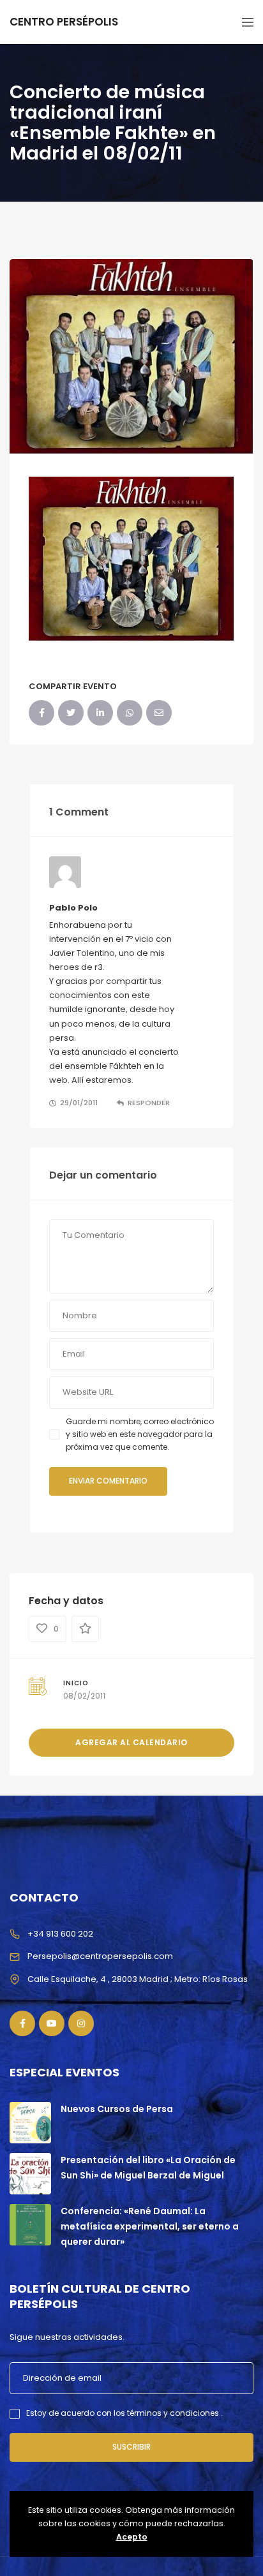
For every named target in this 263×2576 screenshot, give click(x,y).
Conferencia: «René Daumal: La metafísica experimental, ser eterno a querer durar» (150, 2226)
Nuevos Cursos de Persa (117, 2109)
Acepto (132, 2537)
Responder (149, 1103)
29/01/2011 (79, 1103)
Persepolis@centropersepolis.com (100, 1956)
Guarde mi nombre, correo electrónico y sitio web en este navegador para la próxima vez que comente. (140, 1434)
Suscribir (131, 2447)
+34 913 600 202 (60, 1934)
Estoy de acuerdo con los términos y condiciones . (124, 2413)
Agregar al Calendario (131, 1742)
